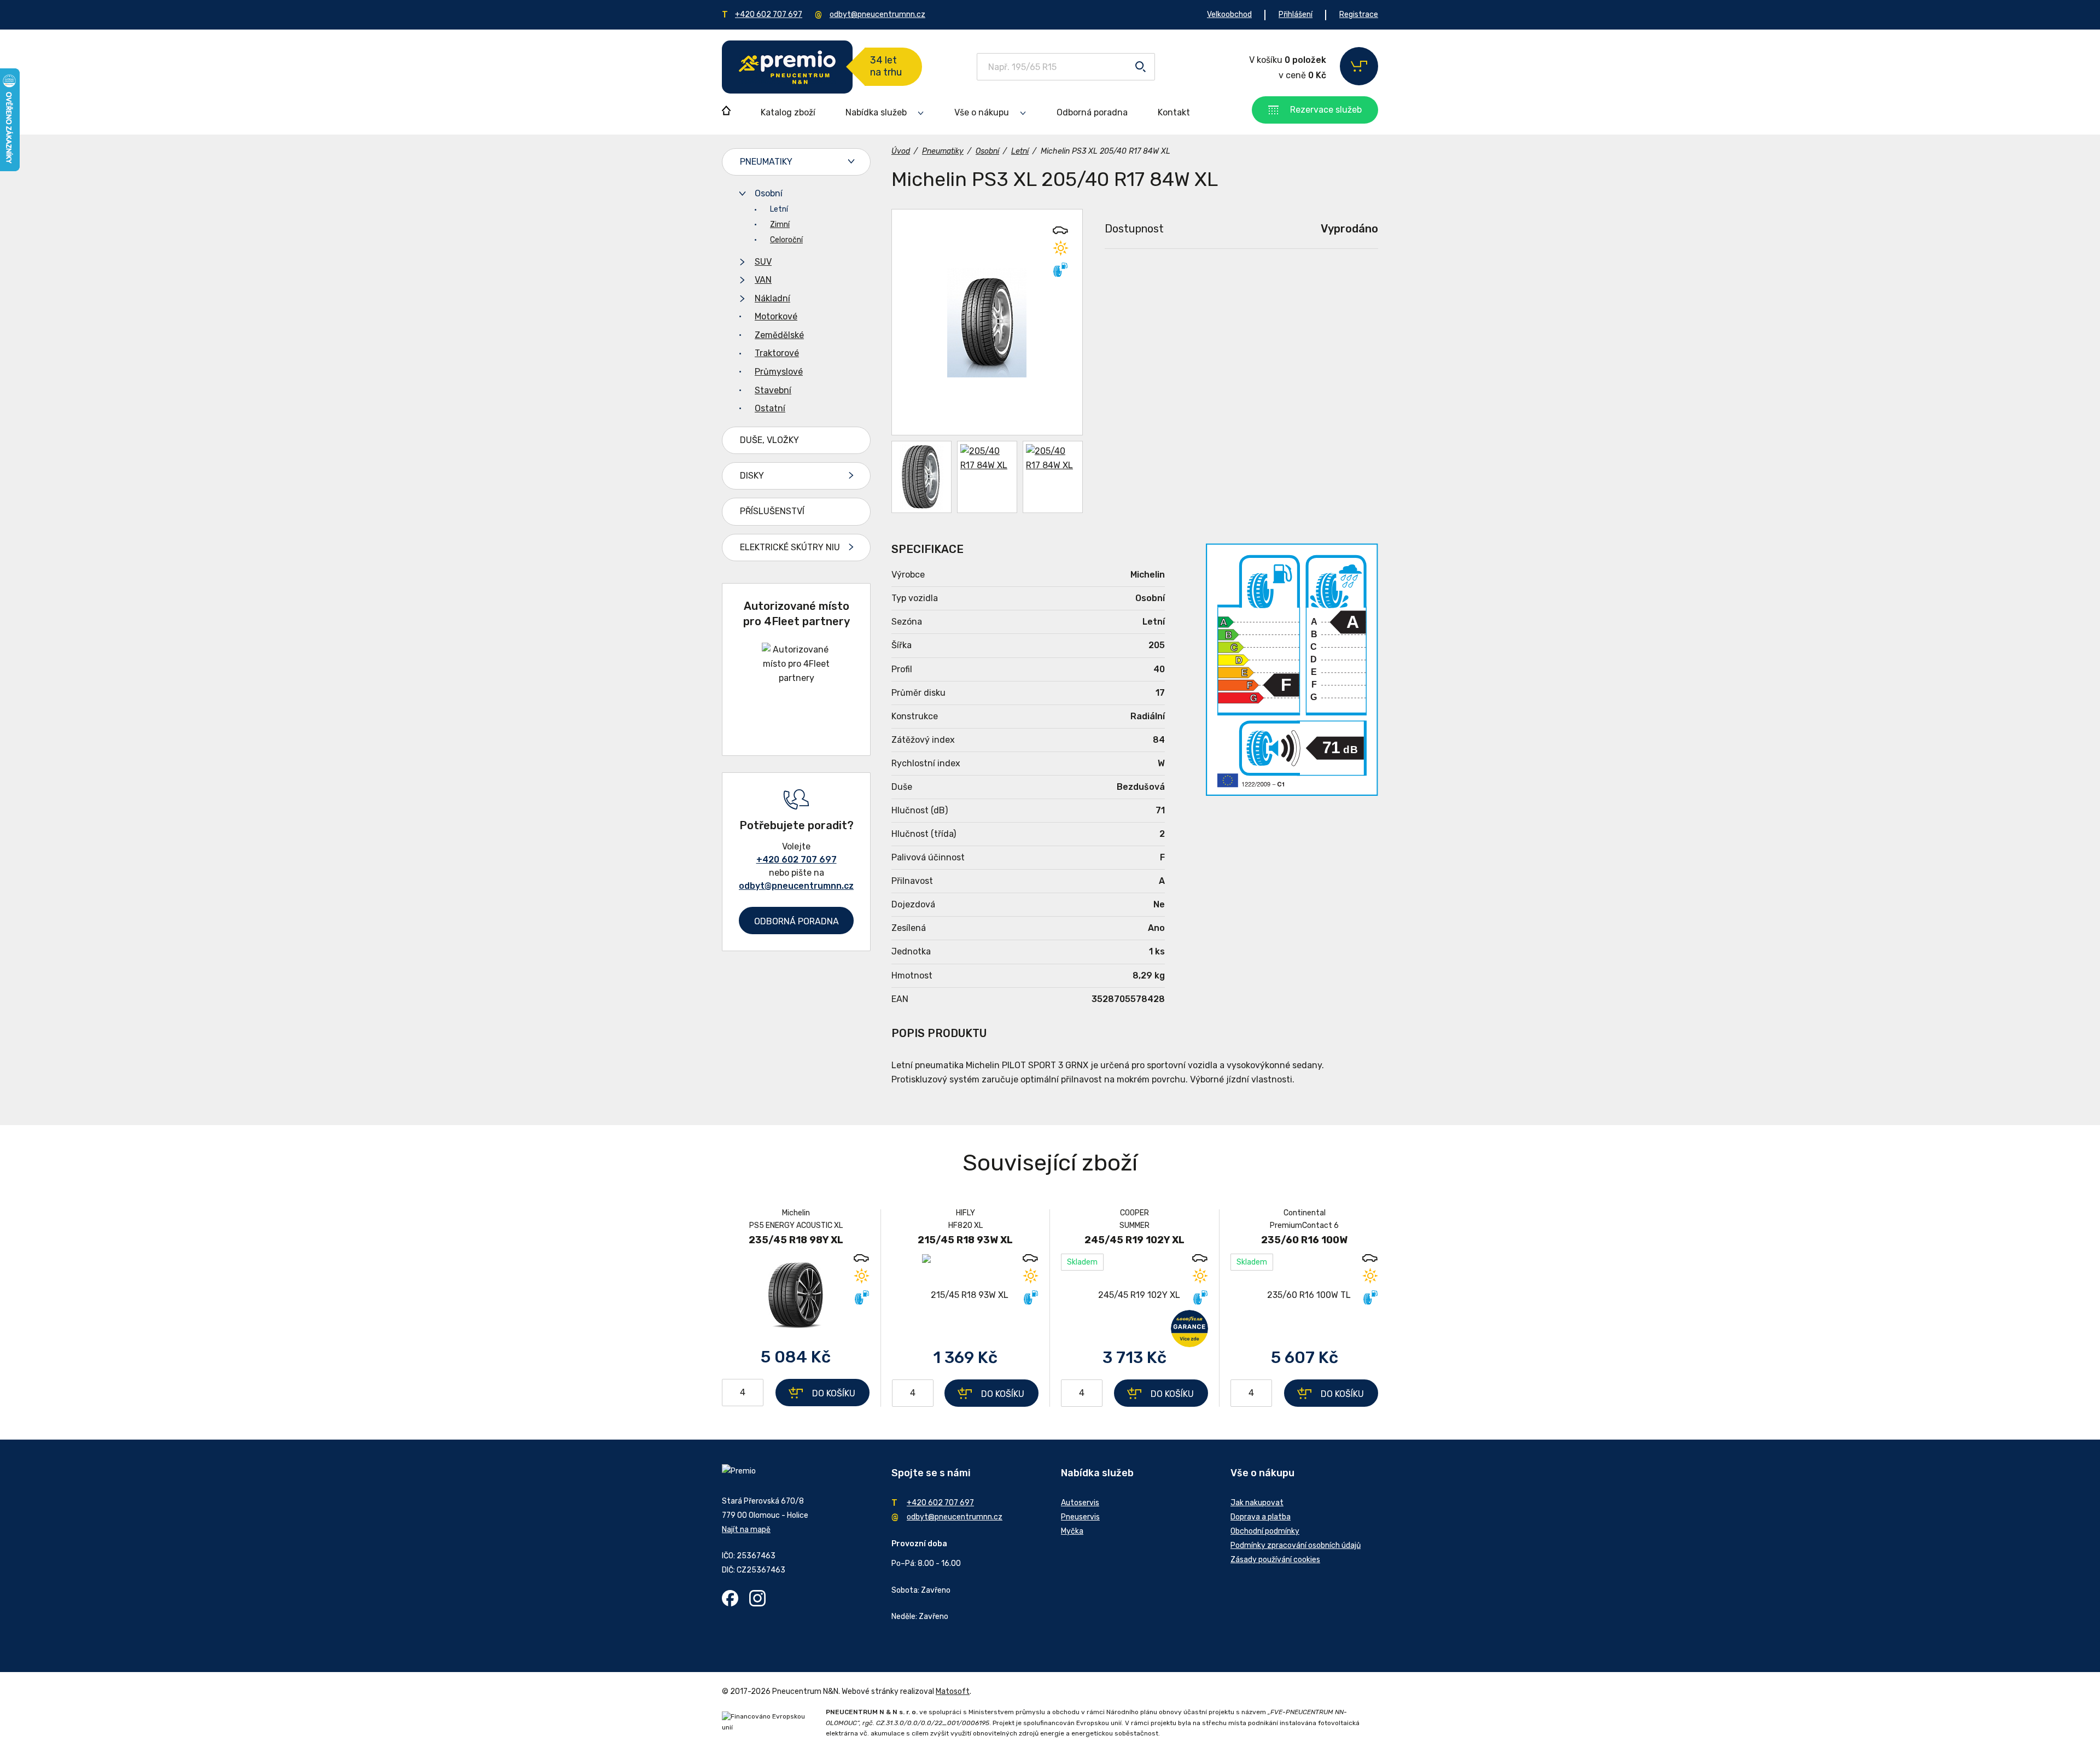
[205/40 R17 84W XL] (987, 322)
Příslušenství (772, 511)
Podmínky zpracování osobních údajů (1296, 1545)
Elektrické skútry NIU (790, 547)
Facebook (730, 1598)
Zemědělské (779, 335)
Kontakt (1174, 112)
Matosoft (953, 1691)
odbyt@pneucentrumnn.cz (877, 14)
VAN (763, 280)
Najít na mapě (746, 1530)
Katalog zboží (788, 112)
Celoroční (786, 240)
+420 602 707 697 (769, 14)
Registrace (1359, 14)
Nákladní (772, 298)
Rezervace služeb (1326, 110)
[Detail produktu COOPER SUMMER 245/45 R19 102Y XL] (1134, 1295)
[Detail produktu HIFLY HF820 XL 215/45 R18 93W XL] (965, 1295)
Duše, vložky (769, 440)
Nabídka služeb (876, 112)
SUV (763, 262)
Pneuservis (1080, 1517)
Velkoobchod (1229, 14)
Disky (752, 476)
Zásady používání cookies (1275, 1560)
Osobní (769, 193)
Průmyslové (779, 372)
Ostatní (770, 408)
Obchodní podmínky (1265, 1531)
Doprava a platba (1261, 1517)
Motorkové (776, 316)
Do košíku (834, 1393)
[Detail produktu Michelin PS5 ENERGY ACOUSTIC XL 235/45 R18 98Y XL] (796, 1295)
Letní (779, 209)
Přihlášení (1296, 14)
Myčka (1072, 1531)
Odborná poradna (1092, 112)
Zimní (780, 225)
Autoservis (1080, 1503)
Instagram (757, 1598)
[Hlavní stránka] (787, 67)
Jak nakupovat (1257, 1503)
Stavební (773, 390)
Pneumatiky (766, 162)
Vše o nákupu (982, 112)
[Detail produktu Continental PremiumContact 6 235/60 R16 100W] (1304, 1295)
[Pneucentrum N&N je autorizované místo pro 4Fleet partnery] (797, 678)
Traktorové (777, 353)
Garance (1189, 1329)
